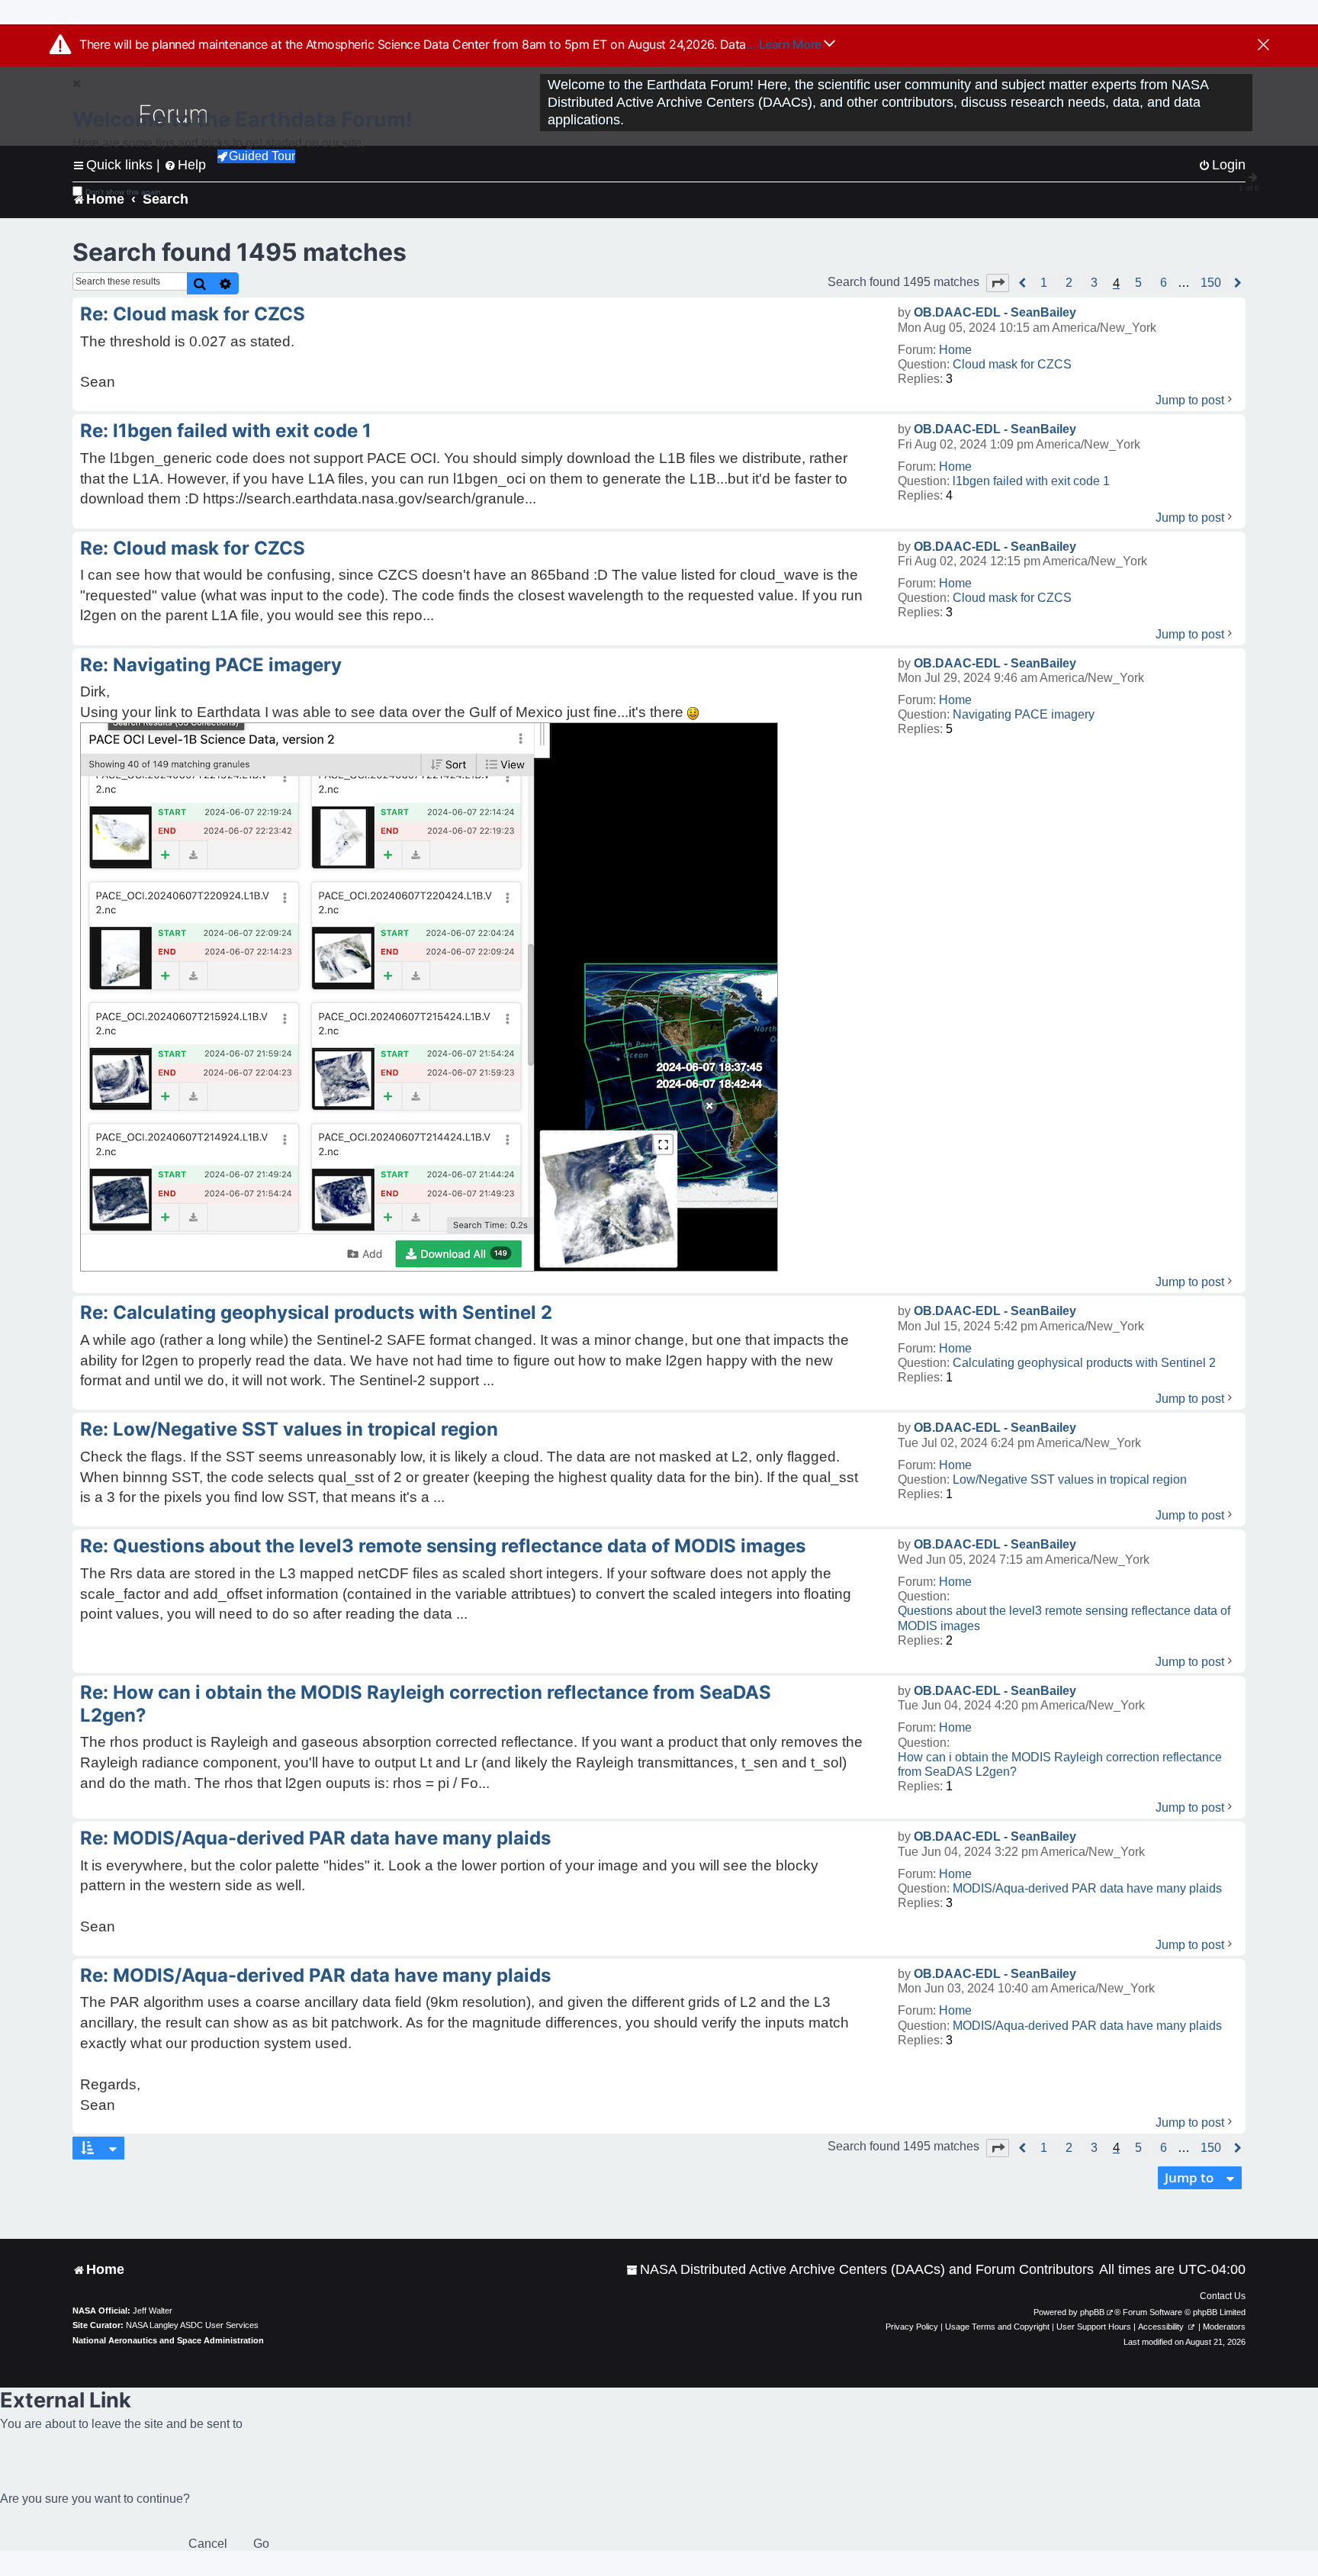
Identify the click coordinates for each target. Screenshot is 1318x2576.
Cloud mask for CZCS (1012, 364)
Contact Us (1223, 2296)
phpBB (1092, 2312)
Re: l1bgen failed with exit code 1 (226, 431)
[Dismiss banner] (1263, 46)
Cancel (208, 2544)
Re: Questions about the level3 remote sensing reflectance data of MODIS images (443, 1546)
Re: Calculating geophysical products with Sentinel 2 (316, 1312)
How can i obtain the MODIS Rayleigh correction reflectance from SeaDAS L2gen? (1060, 1764)
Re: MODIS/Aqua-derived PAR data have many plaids (315, 1838)
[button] (998, 283)
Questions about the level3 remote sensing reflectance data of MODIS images (1064, 1618)
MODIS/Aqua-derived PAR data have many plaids (1087, 1888)
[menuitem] (860, 2270)
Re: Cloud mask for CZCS (193, 314)
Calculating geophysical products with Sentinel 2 (1084, 1363)
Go (261, 2544)
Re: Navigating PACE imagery (211, 665)
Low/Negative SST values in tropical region (1070, 1479)
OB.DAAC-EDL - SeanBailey (995, 312)
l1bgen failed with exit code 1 (1031, 481)
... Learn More (785, 44)
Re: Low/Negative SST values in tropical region (289, 1429)
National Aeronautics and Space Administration (168, 2340)
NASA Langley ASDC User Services (192, 2325)
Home (955, 350)
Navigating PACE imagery (1024, 714)
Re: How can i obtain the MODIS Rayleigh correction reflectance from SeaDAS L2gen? (426, 1704)
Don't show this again (123, 192)
